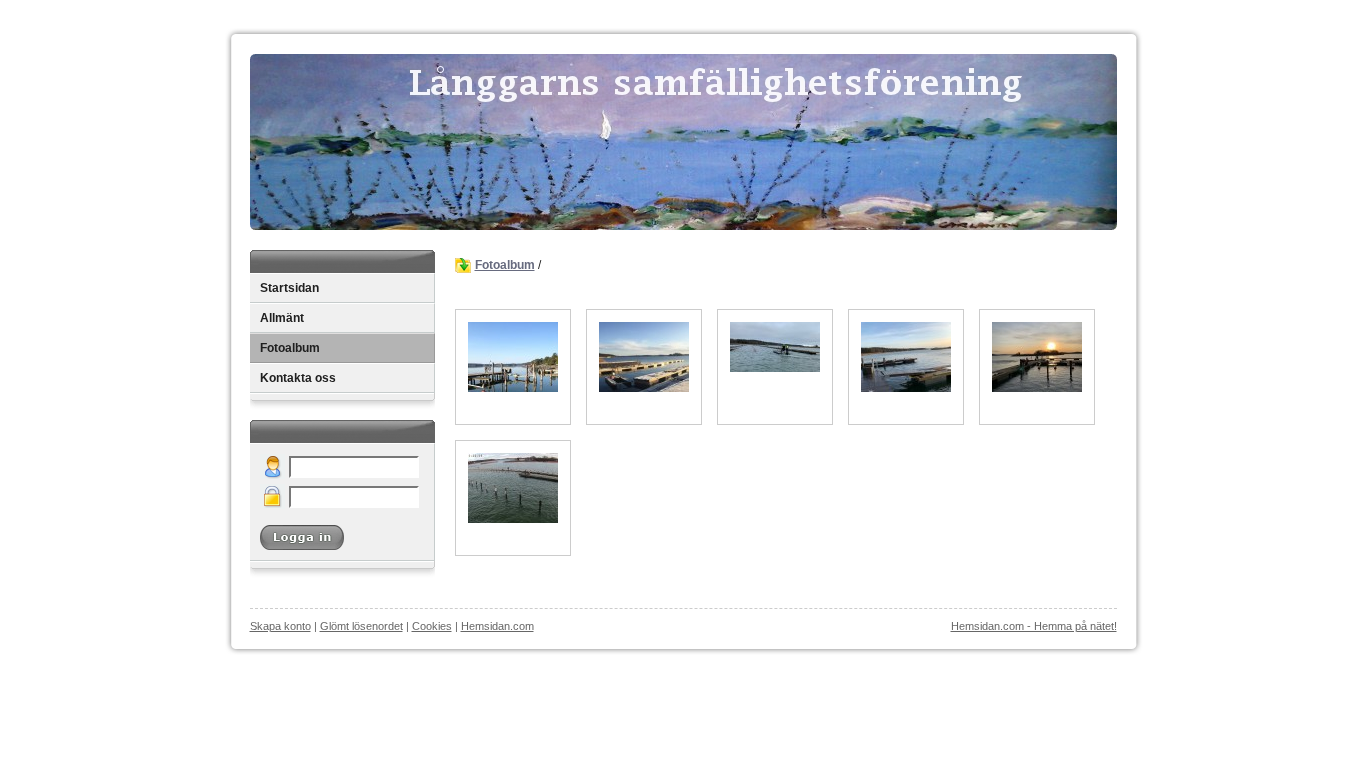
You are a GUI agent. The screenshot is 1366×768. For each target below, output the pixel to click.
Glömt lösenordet (361, 626)
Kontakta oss (298, 378)
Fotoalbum (290, 348)
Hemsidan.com (497, 626)
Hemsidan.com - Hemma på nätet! (1034, 626)
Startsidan (289, 288)
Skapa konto (280, 626)
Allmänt (282, 318)
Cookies (432, 626)
